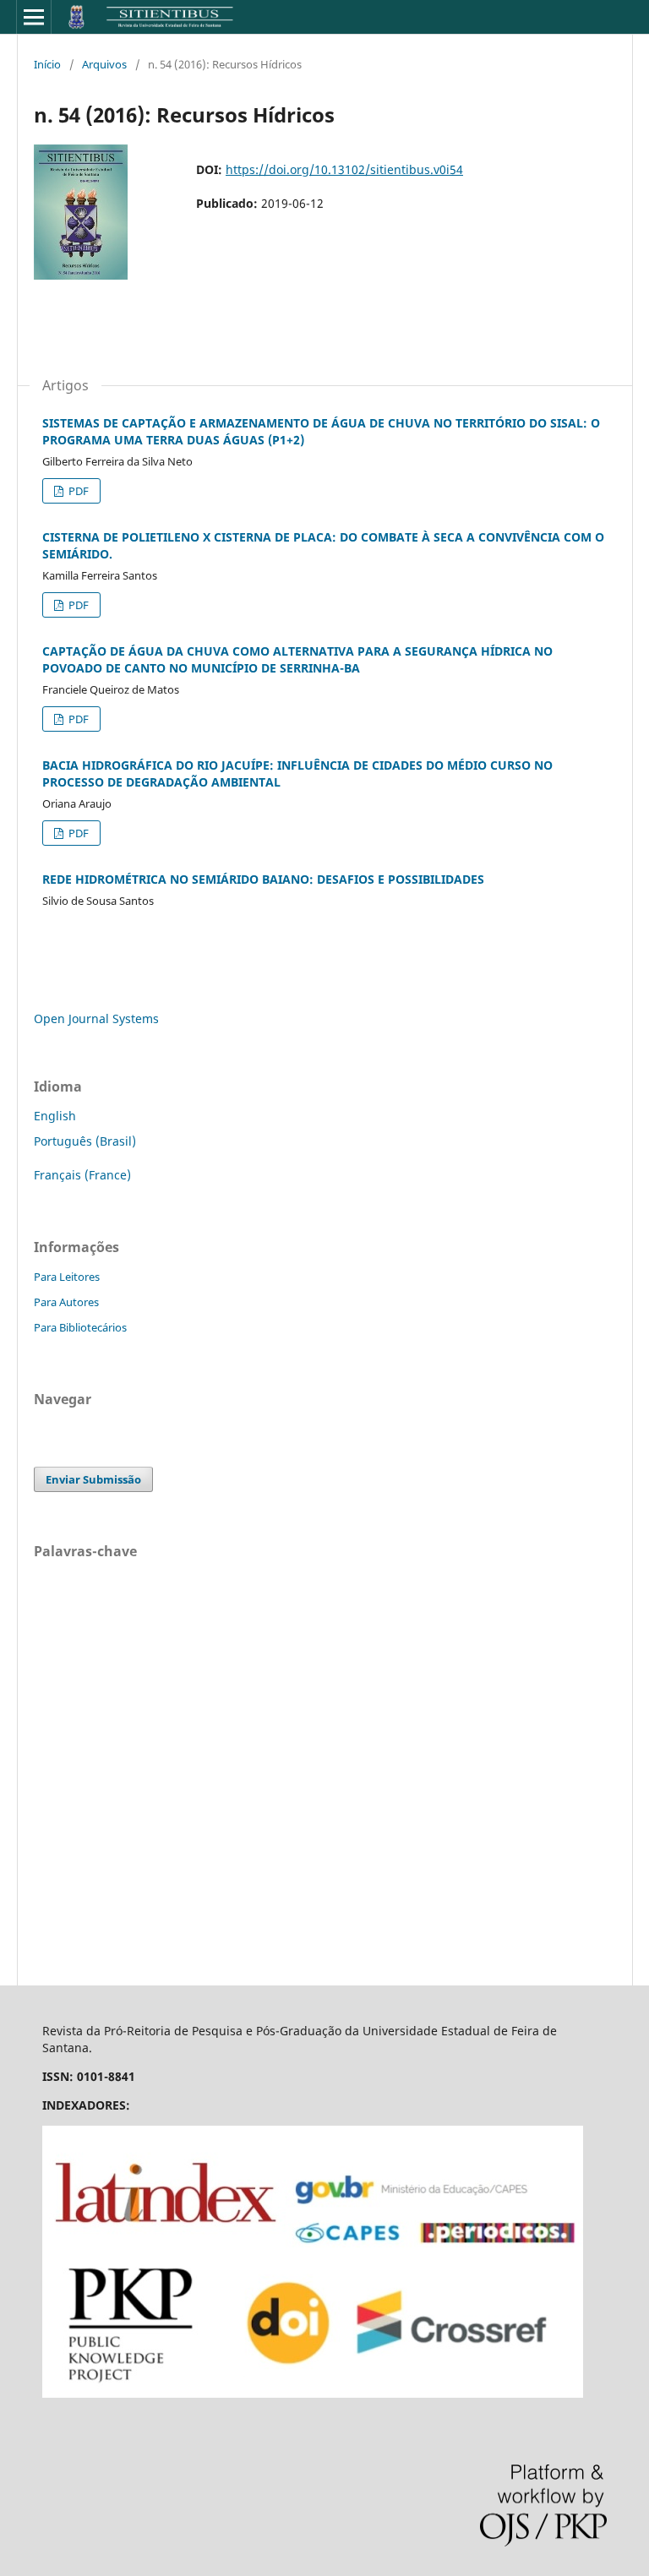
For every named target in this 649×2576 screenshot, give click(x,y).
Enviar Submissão (93, 1479)
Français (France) (82, 1175)
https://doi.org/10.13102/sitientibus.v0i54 (344, 169)
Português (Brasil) (85, 1141)
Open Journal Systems (96, 1018)
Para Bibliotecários (80, 1327)
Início (47, 64)
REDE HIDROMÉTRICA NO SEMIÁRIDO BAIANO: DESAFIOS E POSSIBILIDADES (263, 879)
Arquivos (104, 64)
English (55, 1116)
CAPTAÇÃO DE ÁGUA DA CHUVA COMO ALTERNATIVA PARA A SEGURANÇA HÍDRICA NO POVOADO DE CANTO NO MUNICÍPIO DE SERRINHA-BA (297, 659)
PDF (77, 491)
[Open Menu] (34, 17)
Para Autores (66, 1302)
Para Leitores (67, 1277)
